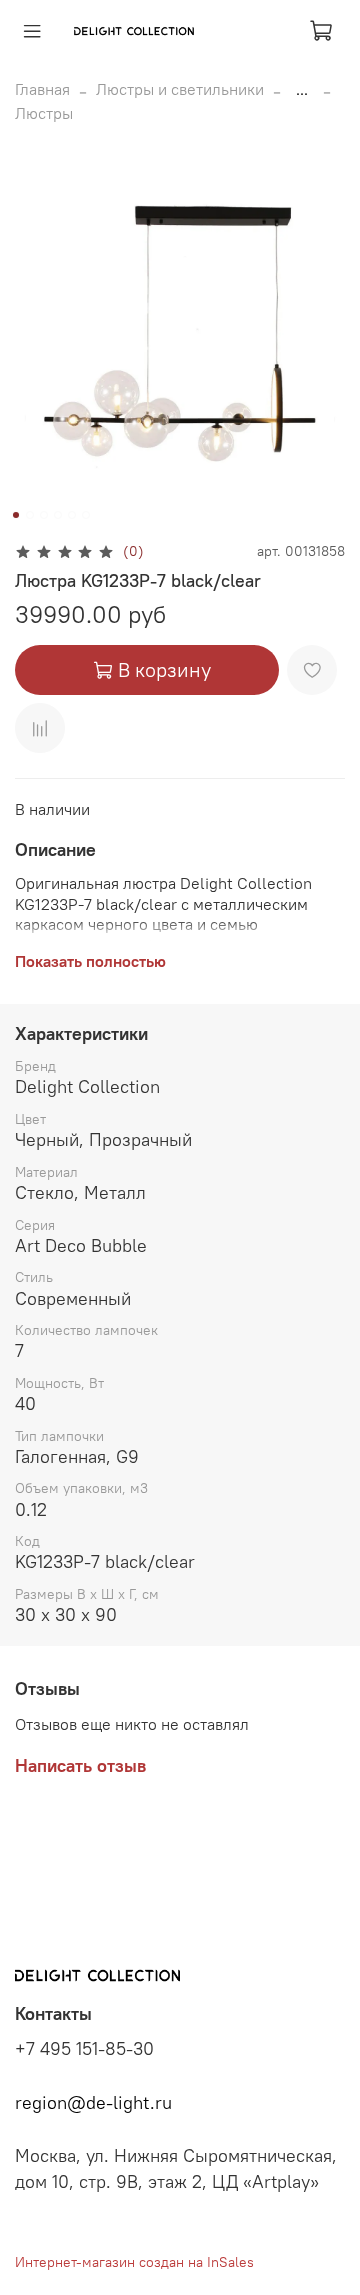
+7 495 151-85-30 (84, 2049)
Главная (42, 89)
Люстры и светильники (180, 89)
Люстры (44, 113)
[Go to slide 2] (30, 515)
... (302, 89)
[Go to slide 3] (44, 515)
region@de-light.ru (93, 2103)
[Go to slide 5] (72, 515)
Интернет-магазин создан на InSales (134, 2262)
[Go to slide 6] (86, 515)
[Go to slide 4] (58, 515)
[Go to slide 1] (16, 515)
